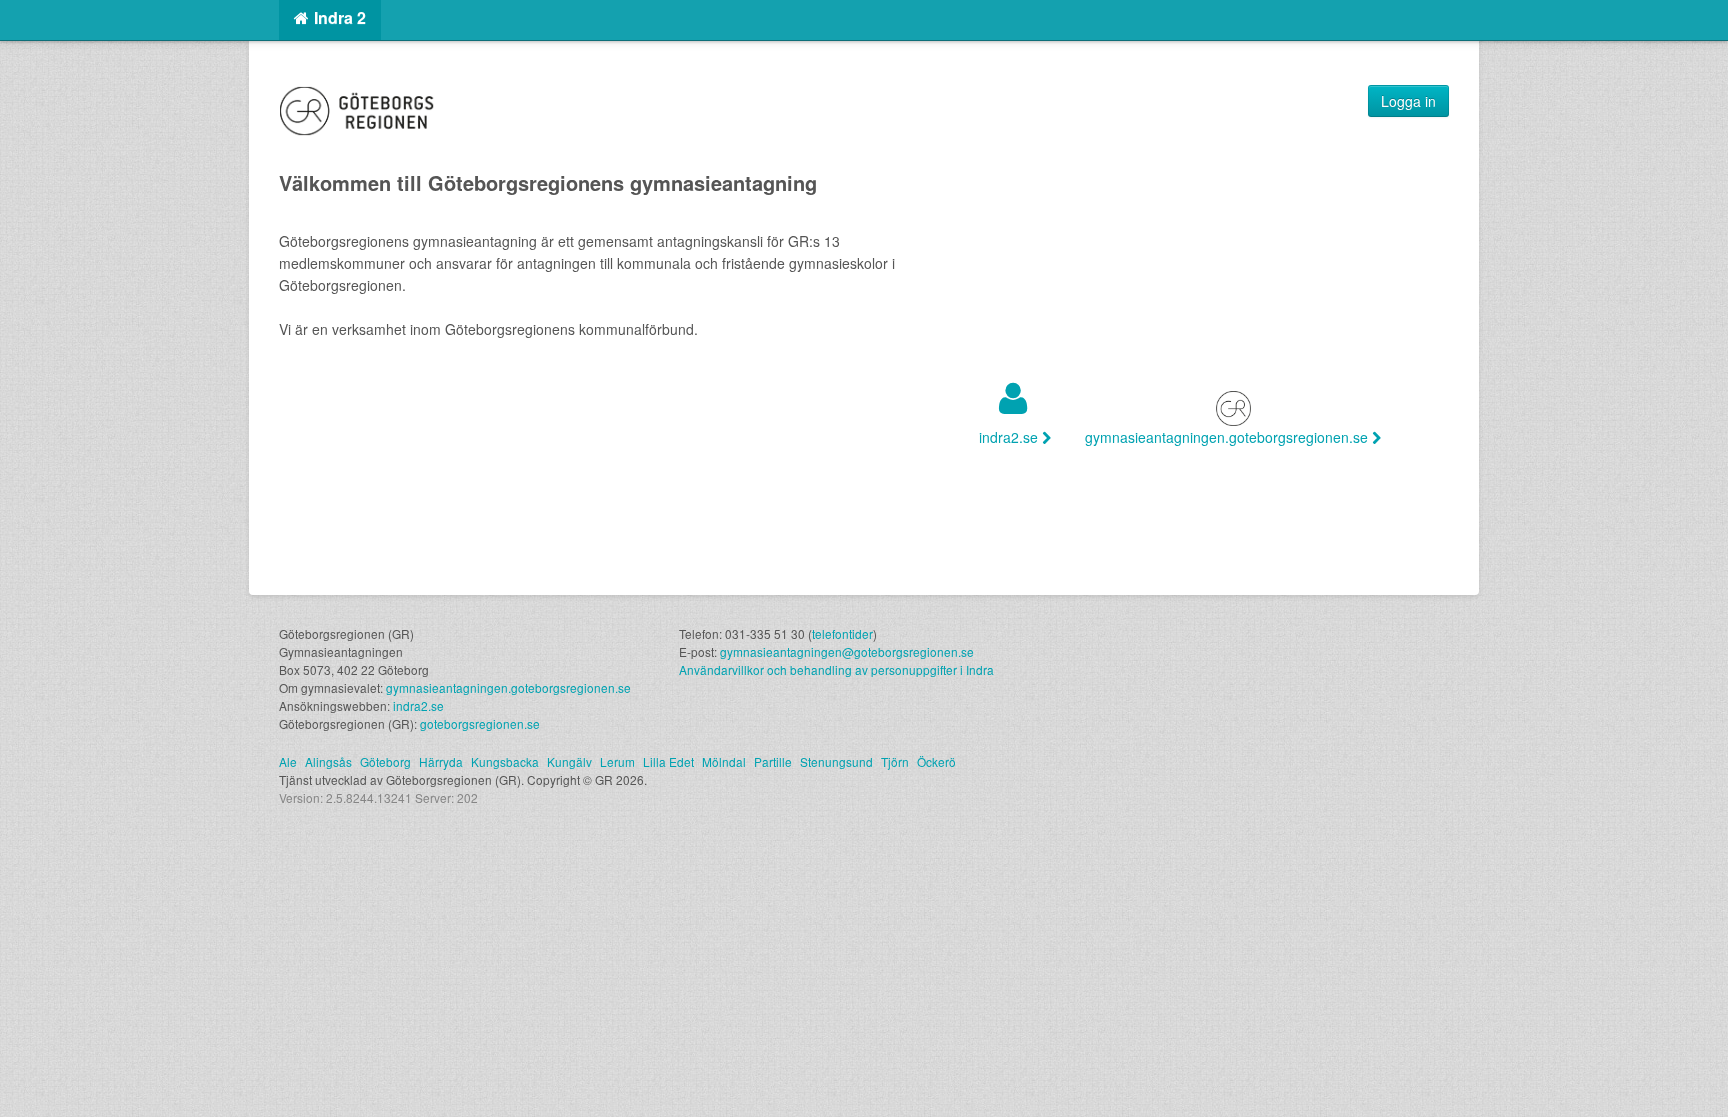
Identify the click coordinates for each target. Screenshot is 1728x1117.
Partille (773, 761)
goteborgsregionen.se (480, 723)
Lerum (617, 761)
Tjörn (895, 761)
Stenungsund (836, 761)
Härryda (441, 761)
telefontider (842, 633)
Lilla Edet (668, 761)
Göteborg (385, 761)
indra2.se (1010, 437)
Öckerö (936, 761)
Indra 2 (340, 17)
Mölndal (724, 761)
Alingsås (328, 761)
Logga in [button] (1408, 101)
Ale (288, 761)
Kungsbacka (505, 761)
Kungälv (569, 761)
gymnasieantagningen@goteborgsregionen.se (847, 651)
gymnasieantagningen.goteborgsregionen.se (1228, 437)
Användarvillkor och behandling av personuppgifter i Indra (836, 669)
